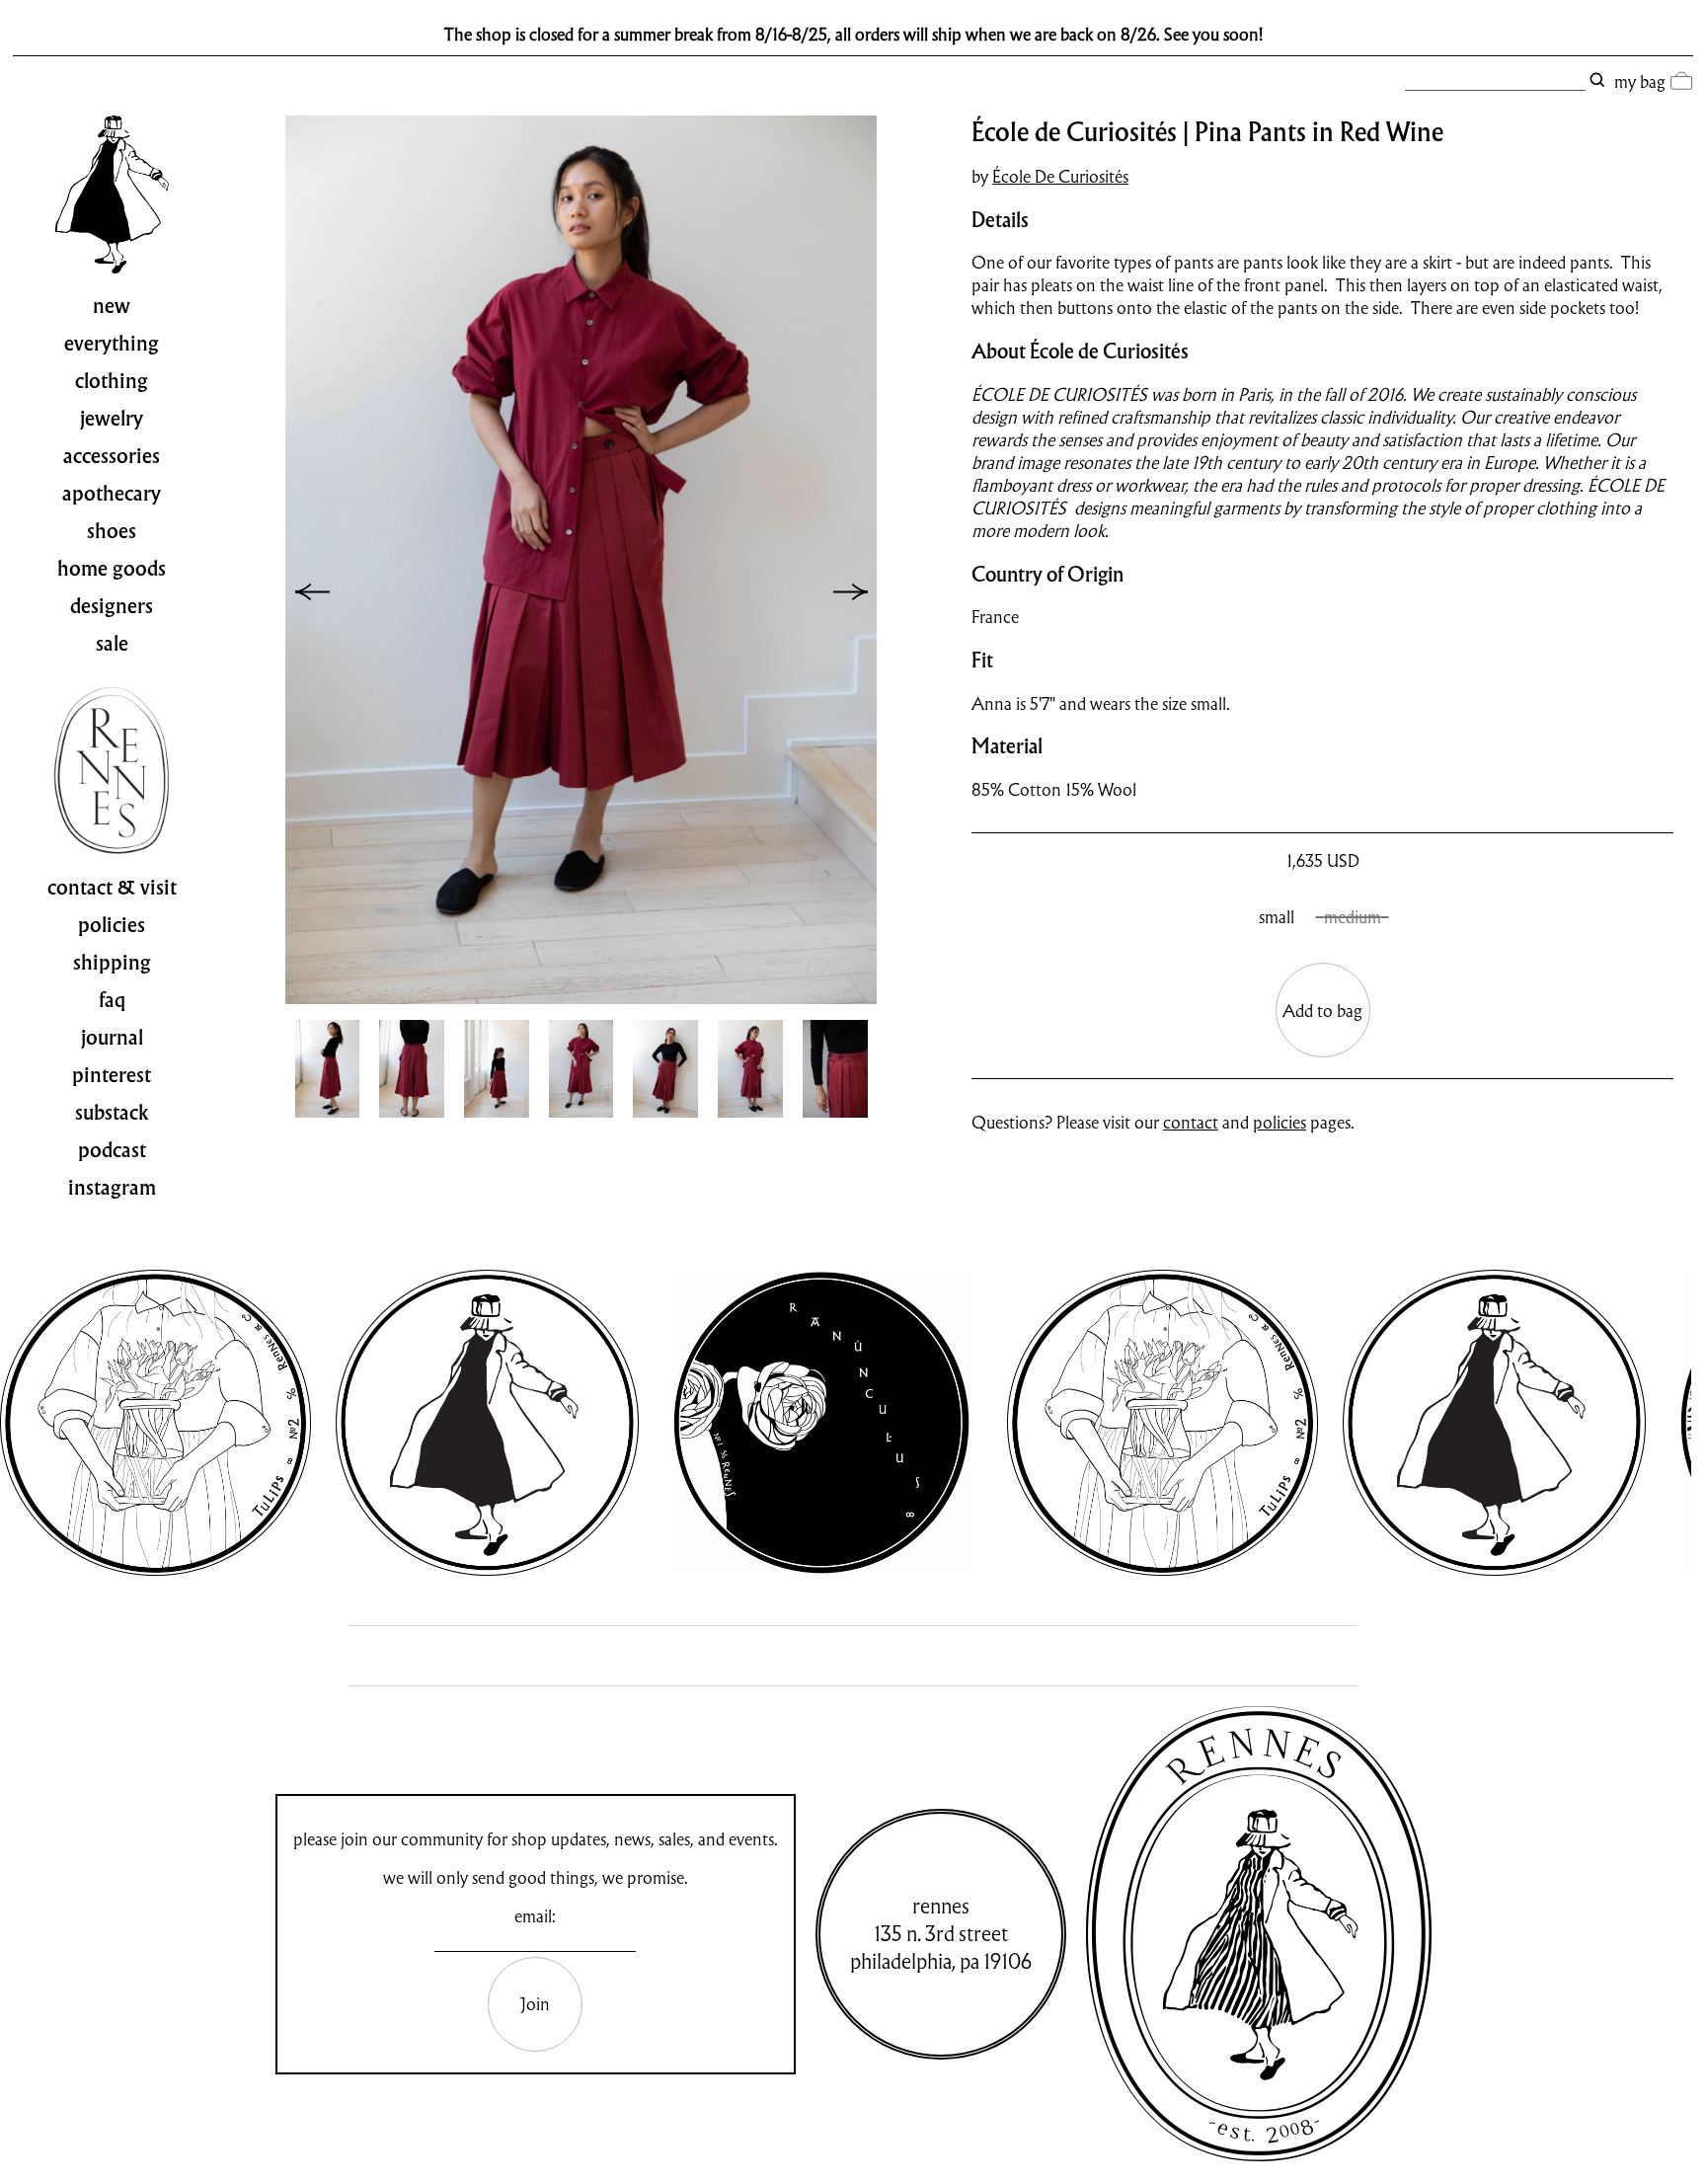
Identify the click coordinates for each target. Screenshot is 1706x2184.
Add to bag (1322, 1011)
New (112, 306)
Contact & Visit (112, 888)
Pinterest (112, 1075)
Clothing (112, 381)
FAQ (112, 1000)
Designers (112, 606)
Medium (1353, 917)
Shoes (112, 531)
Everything (112, 344)
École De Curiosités (1060, 176)
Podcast (112, 1150)
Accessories (112, 456)
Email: (535, 1916)
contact (1191, 1122)
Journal (112, 1038)
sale (112, 644)
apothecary (112, 494)
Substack (112, 1113)
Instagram (112, 1188)
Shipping (112, 963)
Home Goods (112, 569)
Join (535, 2004)
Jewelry (112, 419)
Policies (112, 925)
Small (1277, 917)
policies (1279, 1122)
